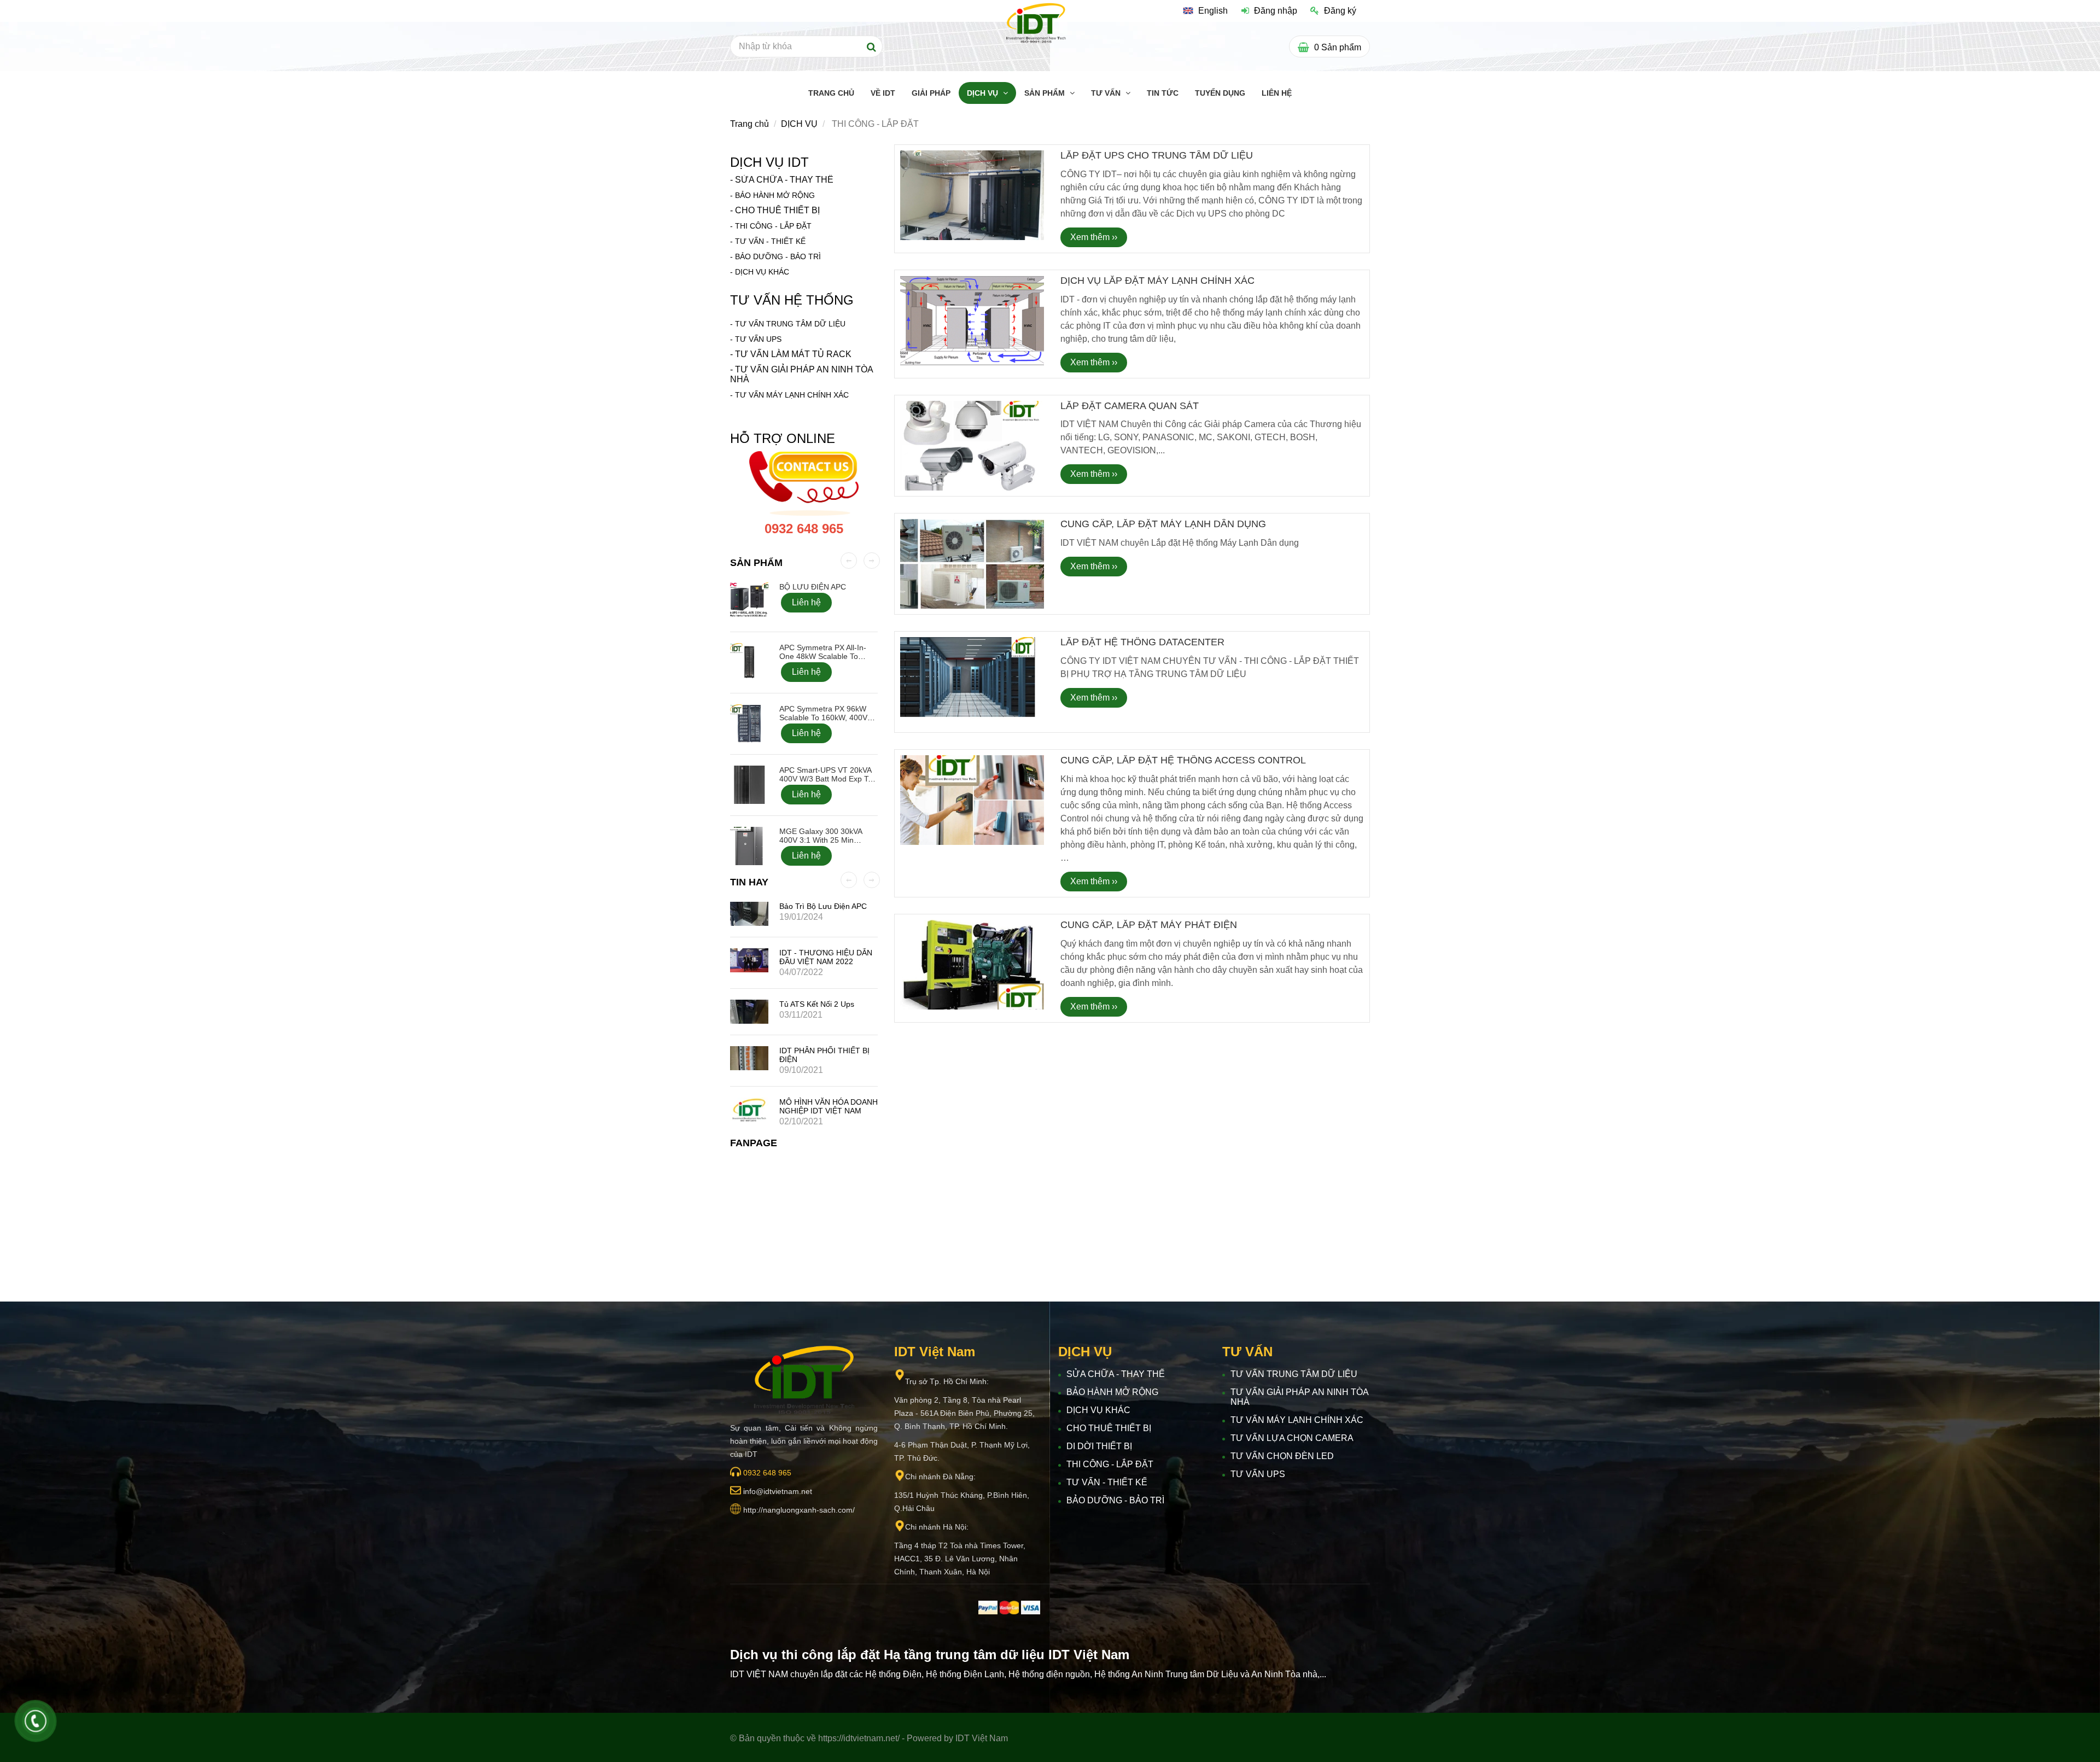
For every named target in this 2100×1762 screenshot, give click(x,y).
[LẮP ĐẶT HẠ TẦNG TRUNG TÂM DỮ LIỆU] (1036, 23)
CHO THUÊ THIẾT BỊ (777, 210)
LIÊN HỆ (1277, 93)
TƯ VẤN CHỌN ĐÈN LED (1282, 1456)
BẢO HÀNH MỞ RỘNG (775, 195)
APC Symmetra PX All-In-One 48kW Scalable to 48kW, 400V (823, 656)
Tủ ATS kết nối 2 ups (817, 1004)
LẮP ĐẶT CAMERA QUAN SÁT (1130, 406)
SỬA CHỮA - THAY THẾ (784, 180)
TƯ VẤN (1107, 93)
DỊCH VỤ (984, 93)
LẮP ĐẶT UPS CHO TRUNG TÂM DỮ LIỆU (1157, 155)
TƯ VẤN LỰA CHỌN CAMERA (1292, 1438)
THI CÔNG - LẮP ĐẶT (773, 226)
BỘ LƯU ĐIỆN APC (813, 587)
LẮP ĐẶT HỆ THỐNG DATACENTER (1142, 642)
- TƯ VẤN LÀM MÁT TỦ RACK (791, 354)
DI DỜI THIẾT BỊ (1099, 1446)
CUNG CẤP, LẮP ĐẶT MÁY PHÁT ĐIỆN (1149, 925)
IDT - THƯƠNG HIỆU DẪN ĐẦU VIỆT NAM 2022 (826, 957)
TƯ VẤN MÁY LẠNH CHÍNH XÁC (792, 395)
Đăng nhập (1276, 11)
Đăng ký (1340, 11)
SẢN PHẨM (1046, 93)
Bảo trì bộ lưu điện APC (823, 906)
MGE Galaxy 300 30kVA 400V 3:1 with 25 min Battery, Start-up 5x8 (821, 840)
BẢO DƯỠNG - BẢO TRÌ (778, 256)
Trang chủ (749, 124)
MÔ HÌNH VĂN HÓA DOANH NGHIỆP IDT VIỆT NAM (829, 1106)
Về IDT (883, 93)
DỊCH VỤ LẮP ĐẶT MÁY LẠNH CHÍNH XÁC (1157, 281)
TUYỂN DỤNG (1220, 93)
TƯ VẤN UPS (1258, 1474)
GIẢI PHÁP (931, 93)
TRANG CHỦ (831, 93)
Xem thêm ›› (1094, 237)
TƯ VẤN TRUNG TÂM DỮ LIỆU (790, 324)
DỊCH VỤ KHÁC (762, 272)
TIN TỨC (1163, 93)
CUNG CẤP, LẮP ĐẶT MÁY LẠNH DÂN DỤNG (1163, 524)
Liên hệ (806, 602)
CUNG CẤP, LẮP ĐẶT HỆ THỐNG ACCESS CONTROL (1183, 760)
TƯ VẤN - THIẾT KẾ (770, 241)
